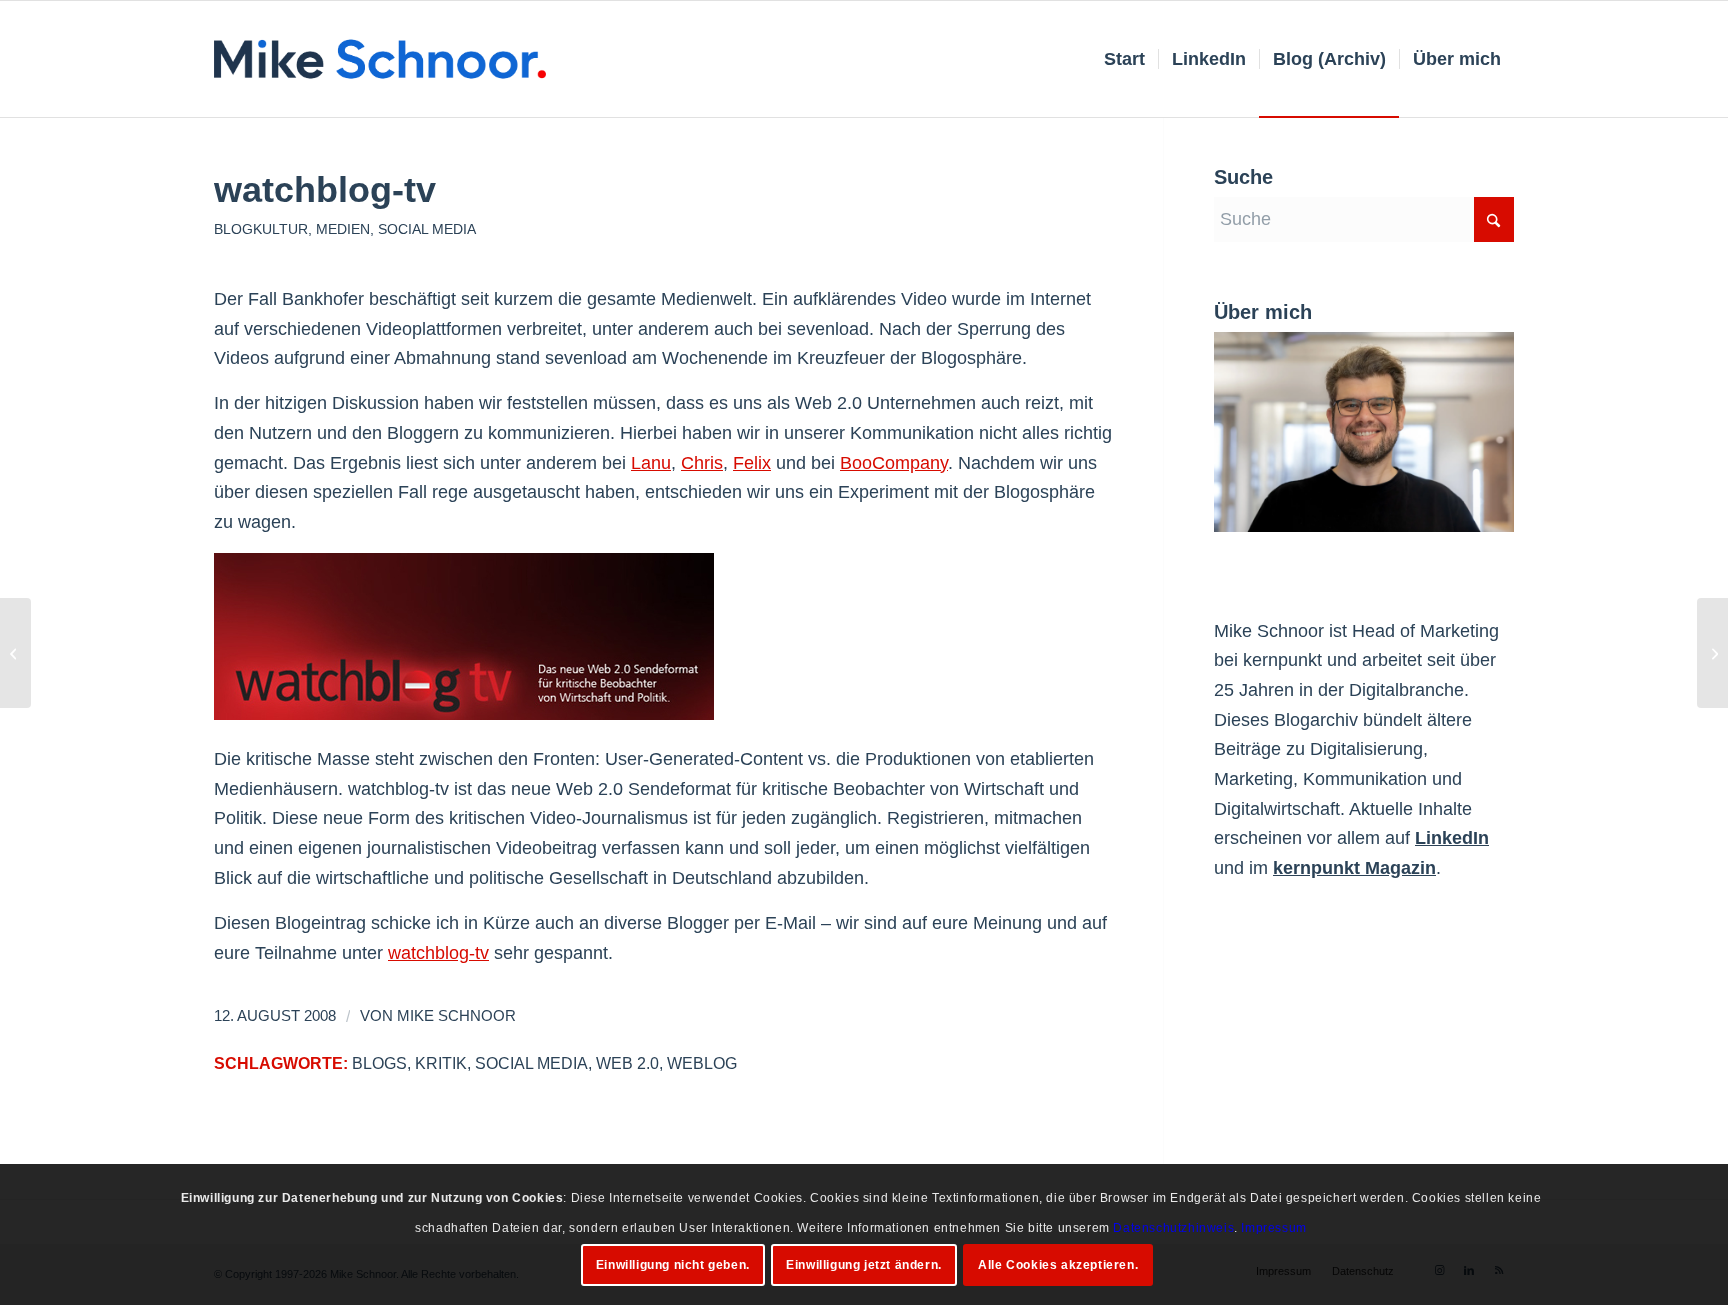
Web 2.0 (627, 1063)
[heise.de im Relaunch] (15, 653)
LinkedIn (1452, 838)
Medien (343, 229)
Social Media (427, 229)
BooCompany (894, 463)
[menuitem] (1124, 59)
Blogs (379, 1063)
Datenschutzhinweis (1173, 1227)
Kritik (441, 1063)
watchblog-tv (438, 953)
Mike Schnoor (456, 1016)
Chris (702, 463)
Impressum (1273, 1227)
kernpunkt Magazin (1354, 868)
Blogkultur (261, 229)
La (641, 463)
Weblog (702, 1063)
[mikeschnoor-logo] (380, 59)
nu (661, 463)
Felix (752, 463)
